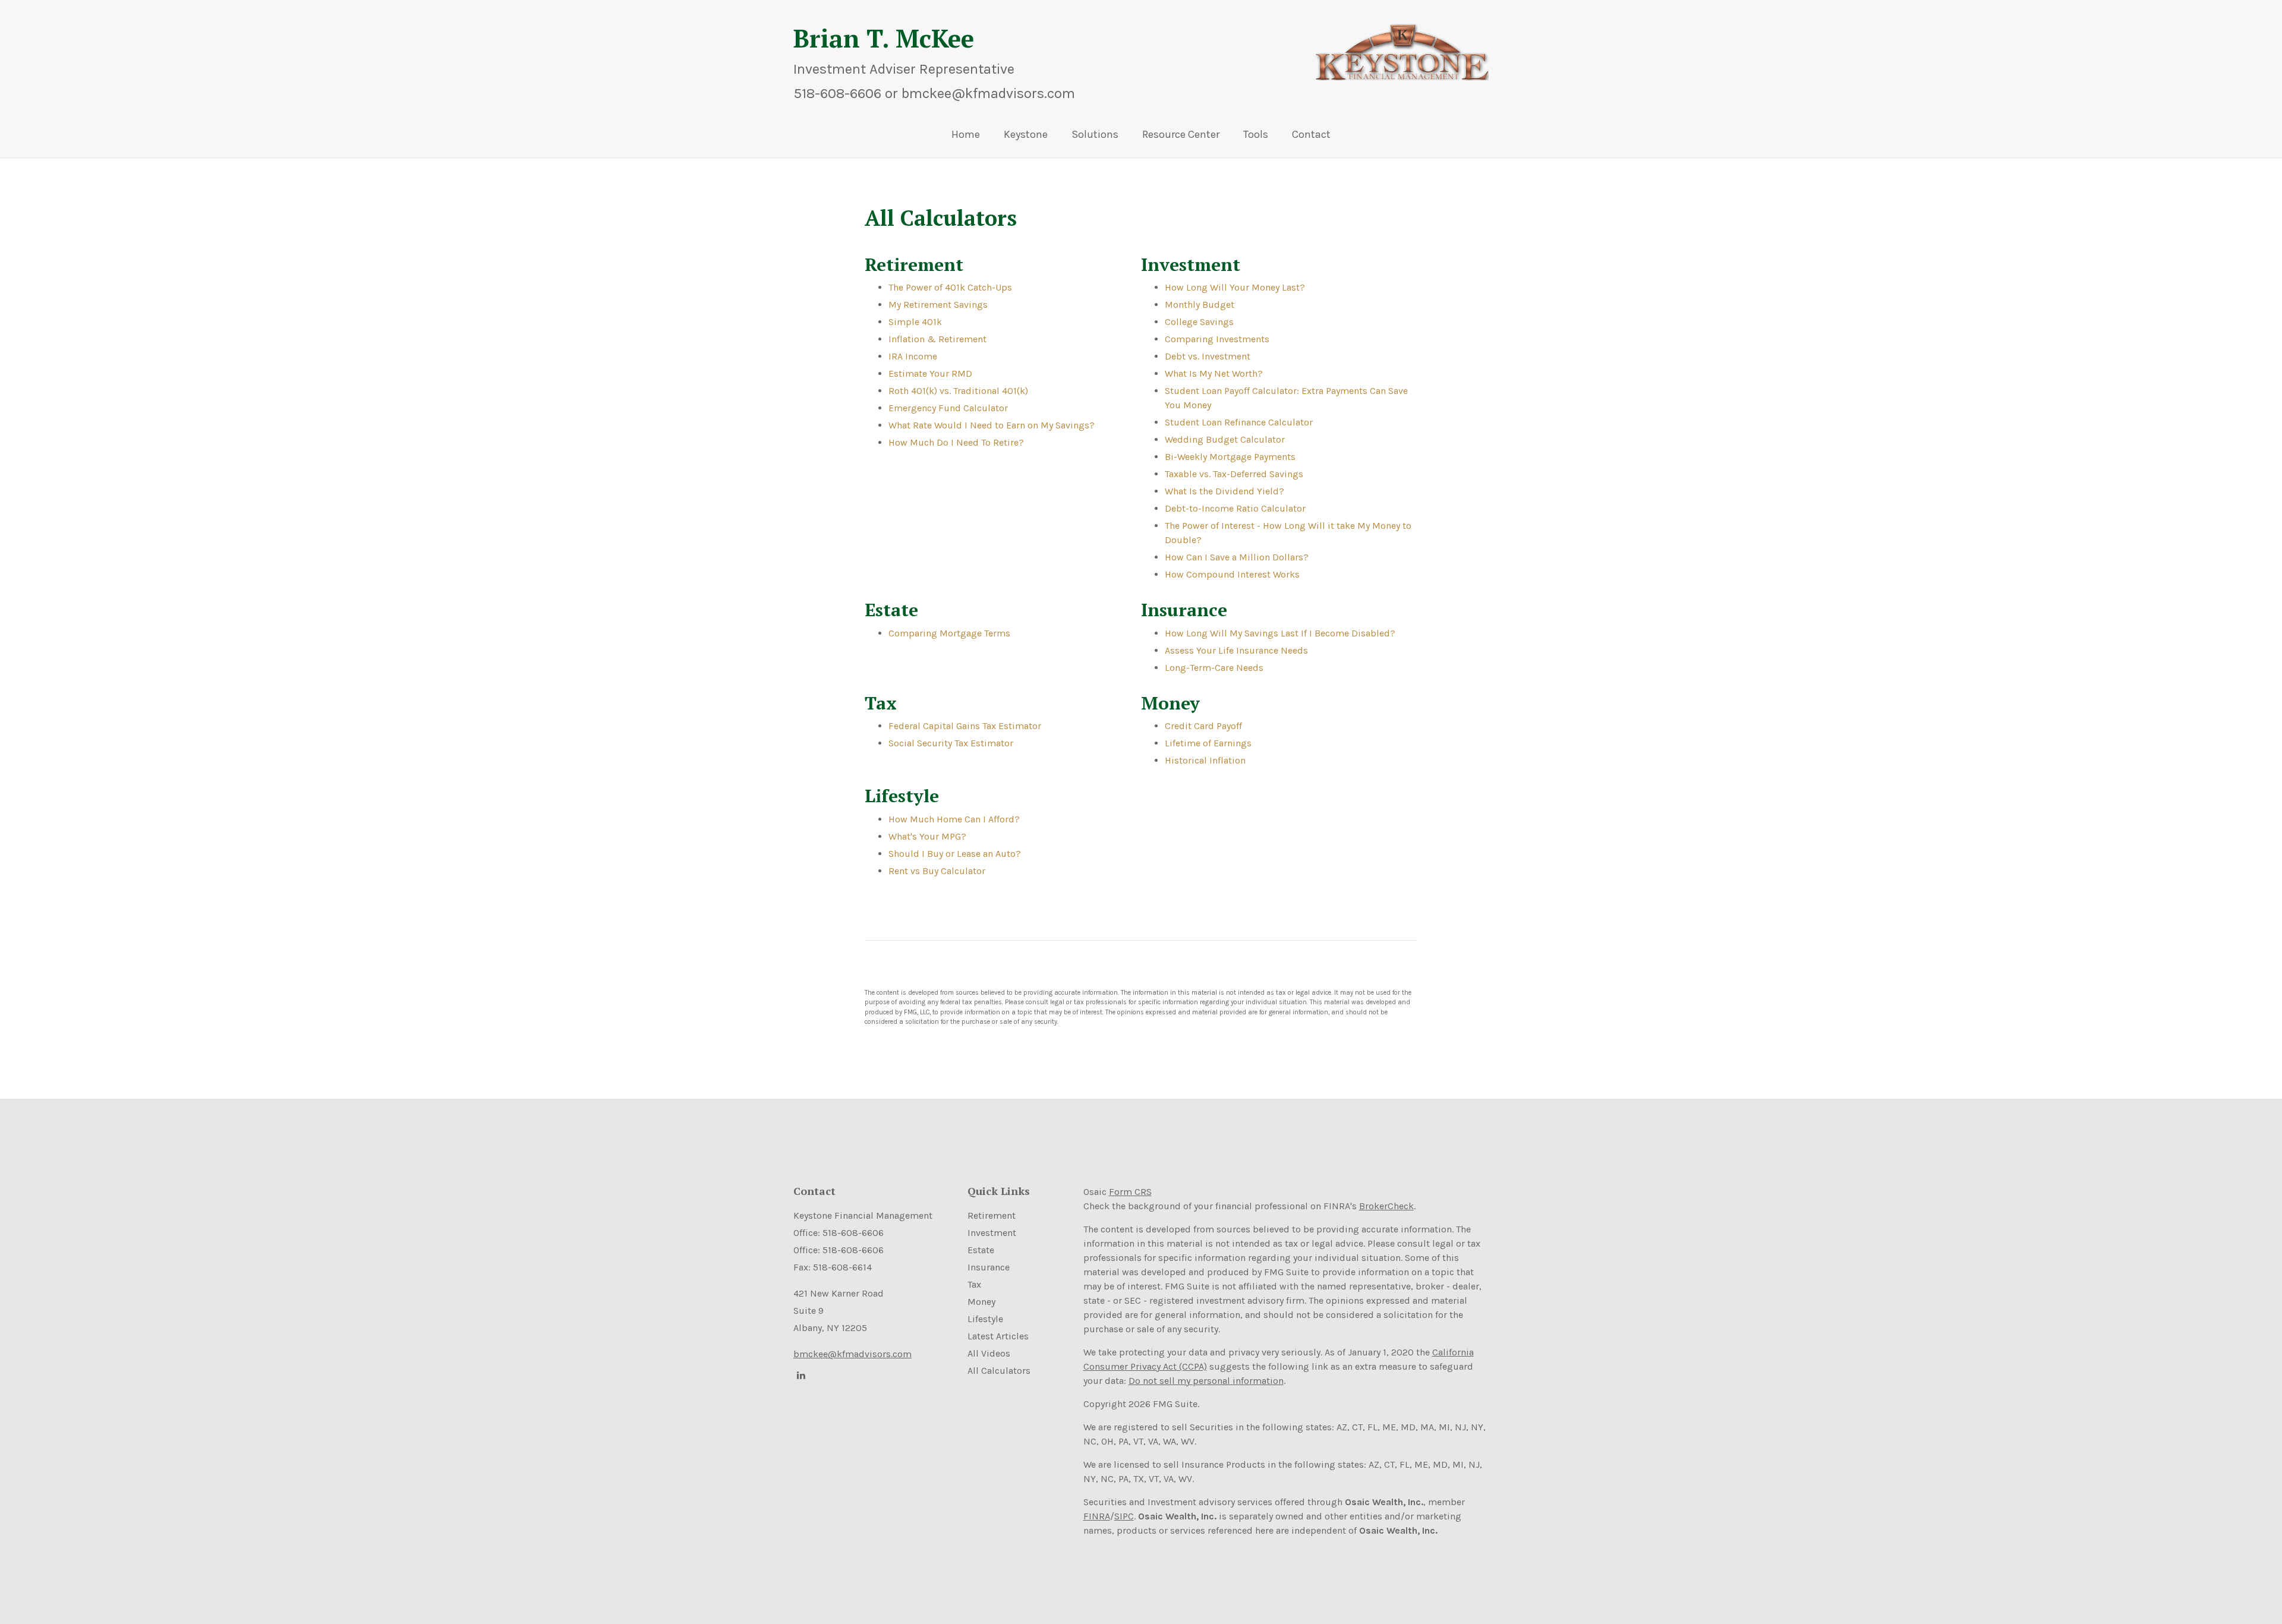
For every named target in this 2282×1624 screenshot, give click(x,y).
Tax (974, 1284)
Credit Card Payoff (1203, 726)
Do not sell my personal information (1206, 1381)
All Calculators (999, 1371)
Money (981, 1302)
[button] (1026, 137)
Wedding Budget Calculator (1225, 439)
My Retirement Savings (938, 305)
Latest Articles (998, 1336)
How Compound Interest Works (1232, 574)
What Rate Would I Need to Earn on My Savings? (992, 425)
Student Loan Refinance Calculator (1239, 422)
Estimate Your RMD (930, 373)
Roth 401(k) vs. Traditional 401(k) (958, 391)
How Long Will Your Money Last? (1235, 287)
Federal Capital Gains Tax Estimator (965, 726)
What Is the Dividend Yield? (1224, 491)
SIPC (1124, 1516)
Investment (992, 1233)
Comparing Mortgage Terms (949, 633)
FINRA (1097, 1516)
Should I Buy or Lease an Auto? (955, 854)
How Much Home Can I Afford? (954, 819)
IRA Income (913, 356)
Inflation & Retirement (937, 339)
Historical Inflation (1205, 760)
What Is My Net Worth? (1214, 373)
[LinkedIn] (799, 1375)
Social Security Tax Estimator (951, 743)
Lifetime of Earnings (1208, 743)
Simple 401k (915, 322)
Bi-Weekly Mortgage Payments (1230, 457)
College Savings (1199, 322)
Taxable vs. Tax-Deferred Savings (1234, 474)
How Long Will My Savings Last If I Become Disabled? (1280, 633)
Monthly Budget (1200, 305)
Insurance (989, 1267)
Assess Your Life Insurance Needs (1236, 650)
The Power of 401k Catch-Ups (950, 287)
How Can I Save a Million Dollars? (1237, 557)
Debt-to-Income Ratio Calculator (1235, 508)
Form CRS (1130, 1192)
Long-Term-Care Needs (1214, 668)
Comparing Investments (1217, 339)
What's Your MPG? (927, 836)
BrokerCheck (1386, 1206)
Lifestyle (985, 1319)
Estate (981, 1250)
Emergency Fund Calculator (948, 408)
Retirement (992, 1215)
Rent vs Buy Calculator (937, 871)
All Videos (989, 1353)
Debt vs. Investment (1208, 356)
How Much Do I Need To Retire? (956, 442)
